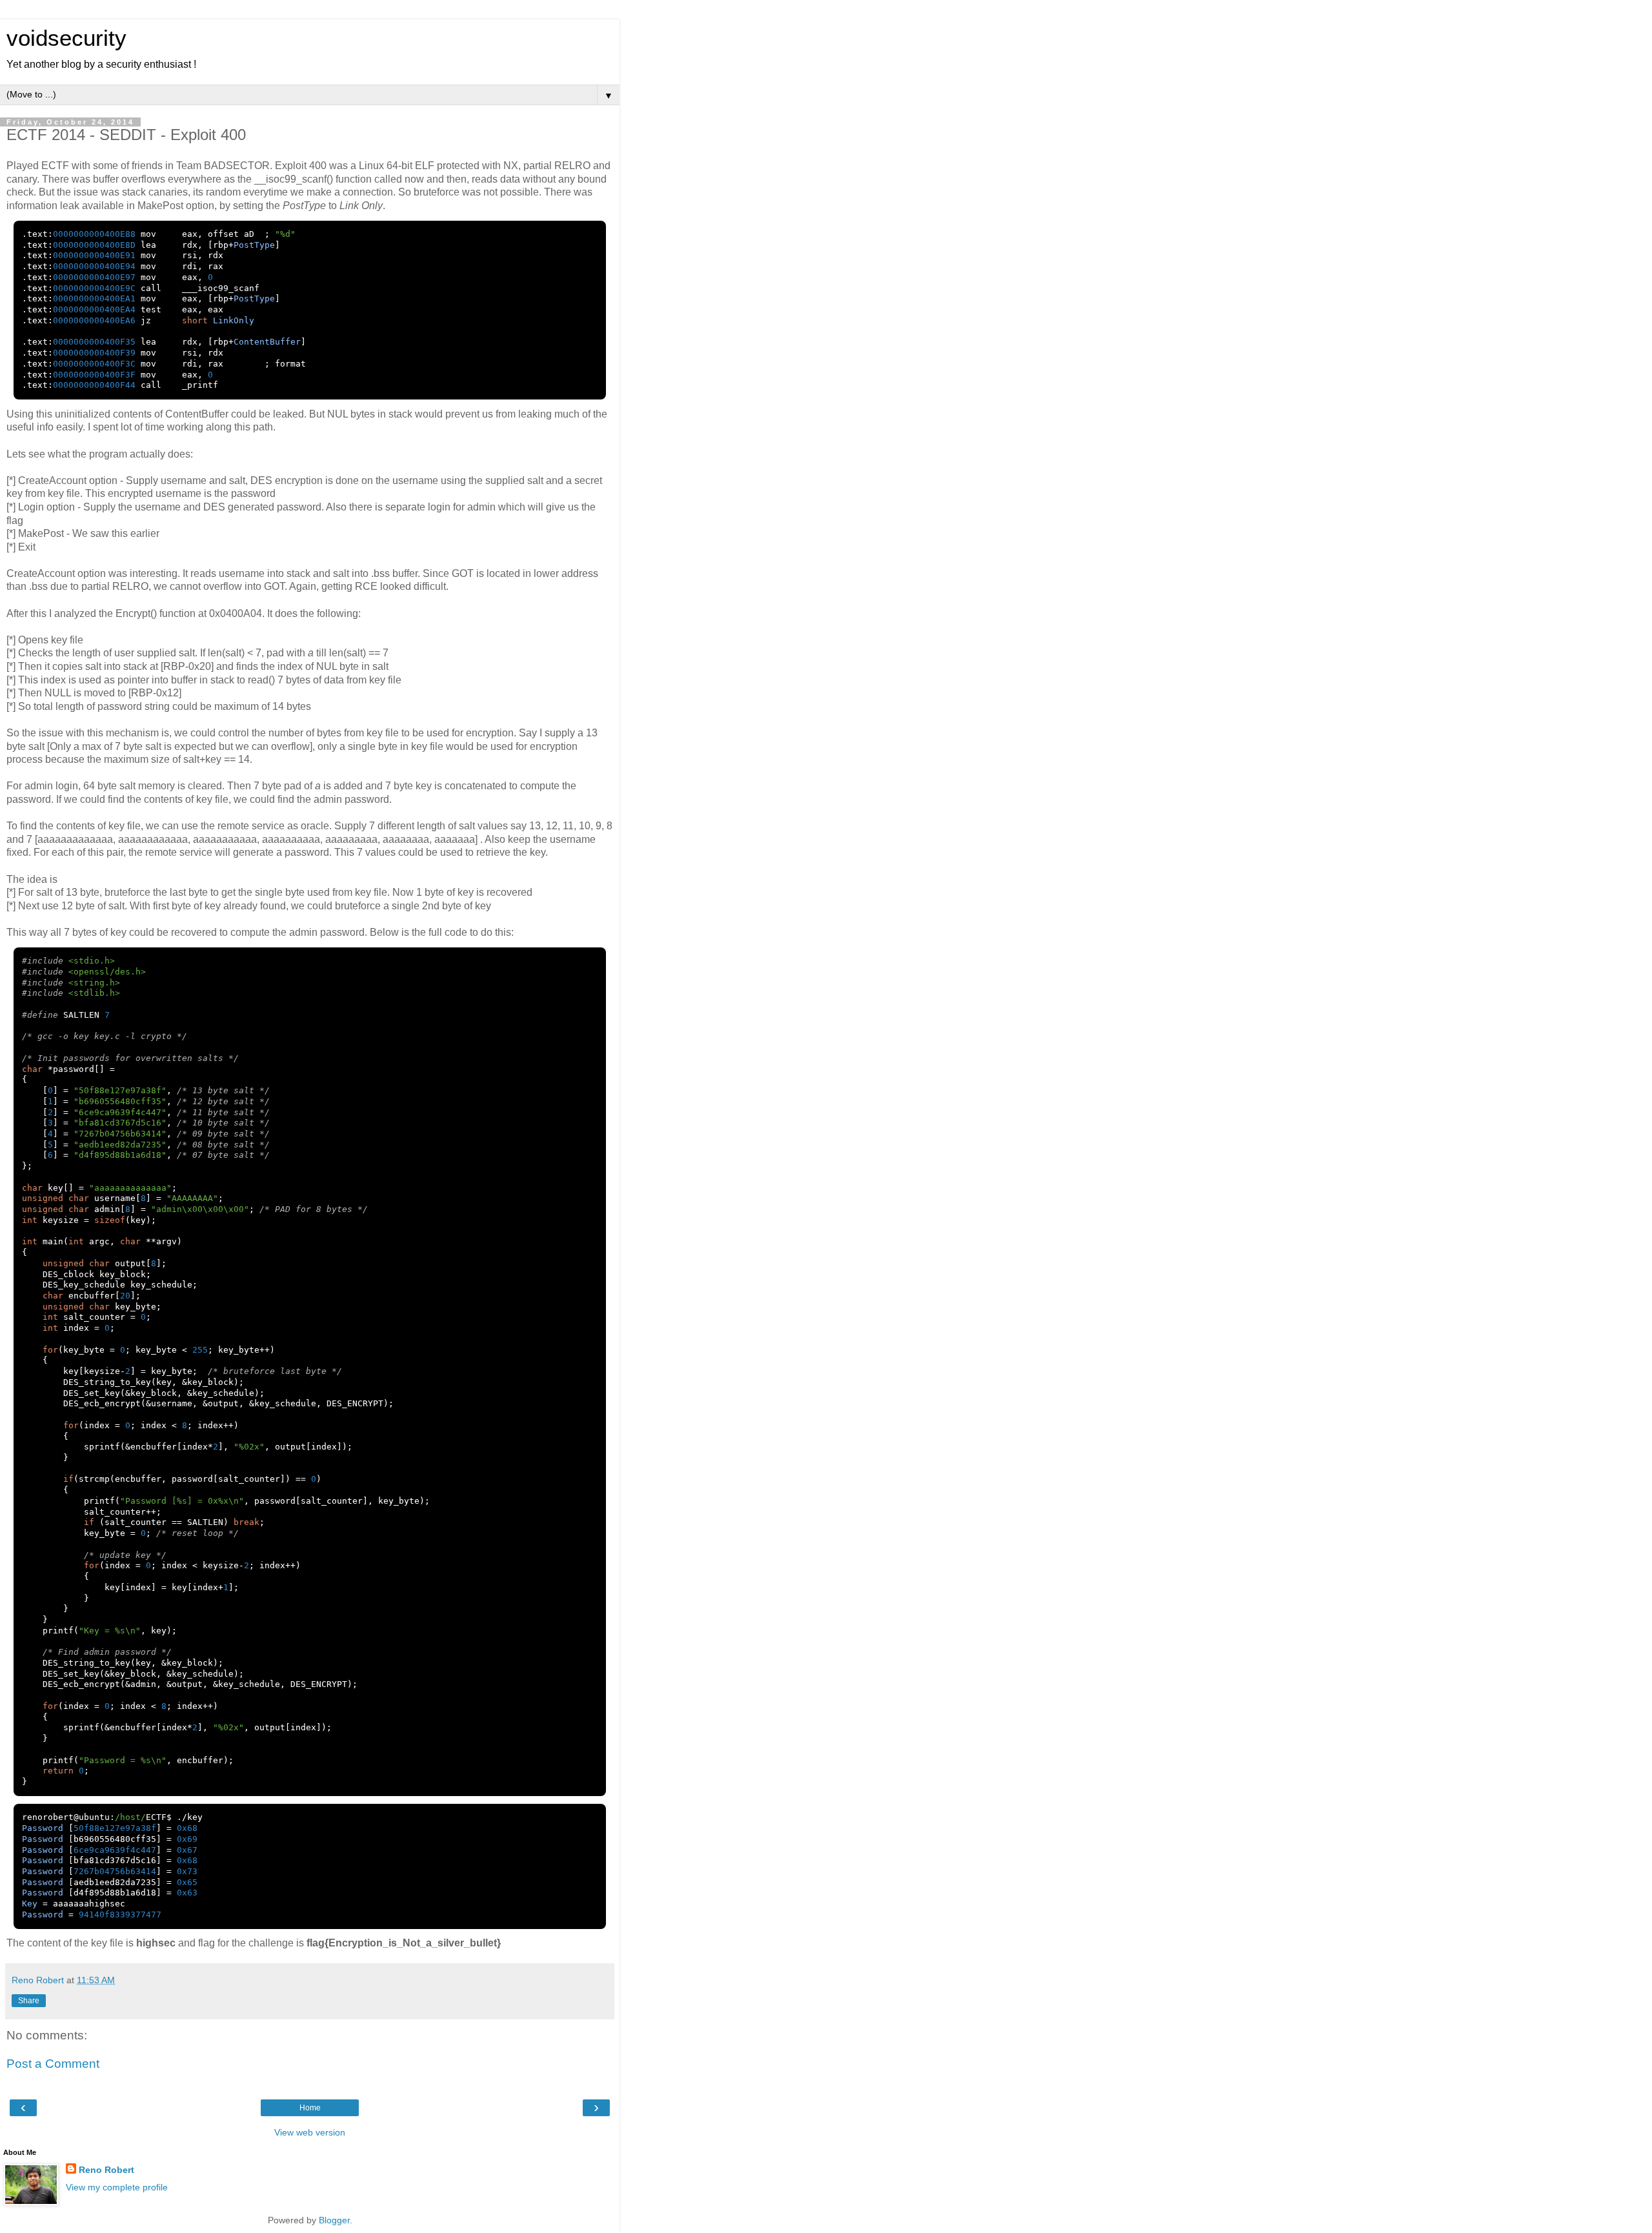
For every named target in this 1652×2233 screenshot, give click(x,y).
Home (310, 2108)
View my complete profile (117, 2187)
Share (29, 2001)
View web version (310, 2132)
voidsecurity (66, 38)
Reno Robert (106, 2170)
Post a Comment (53, 2064)
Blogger (334, 2220)
